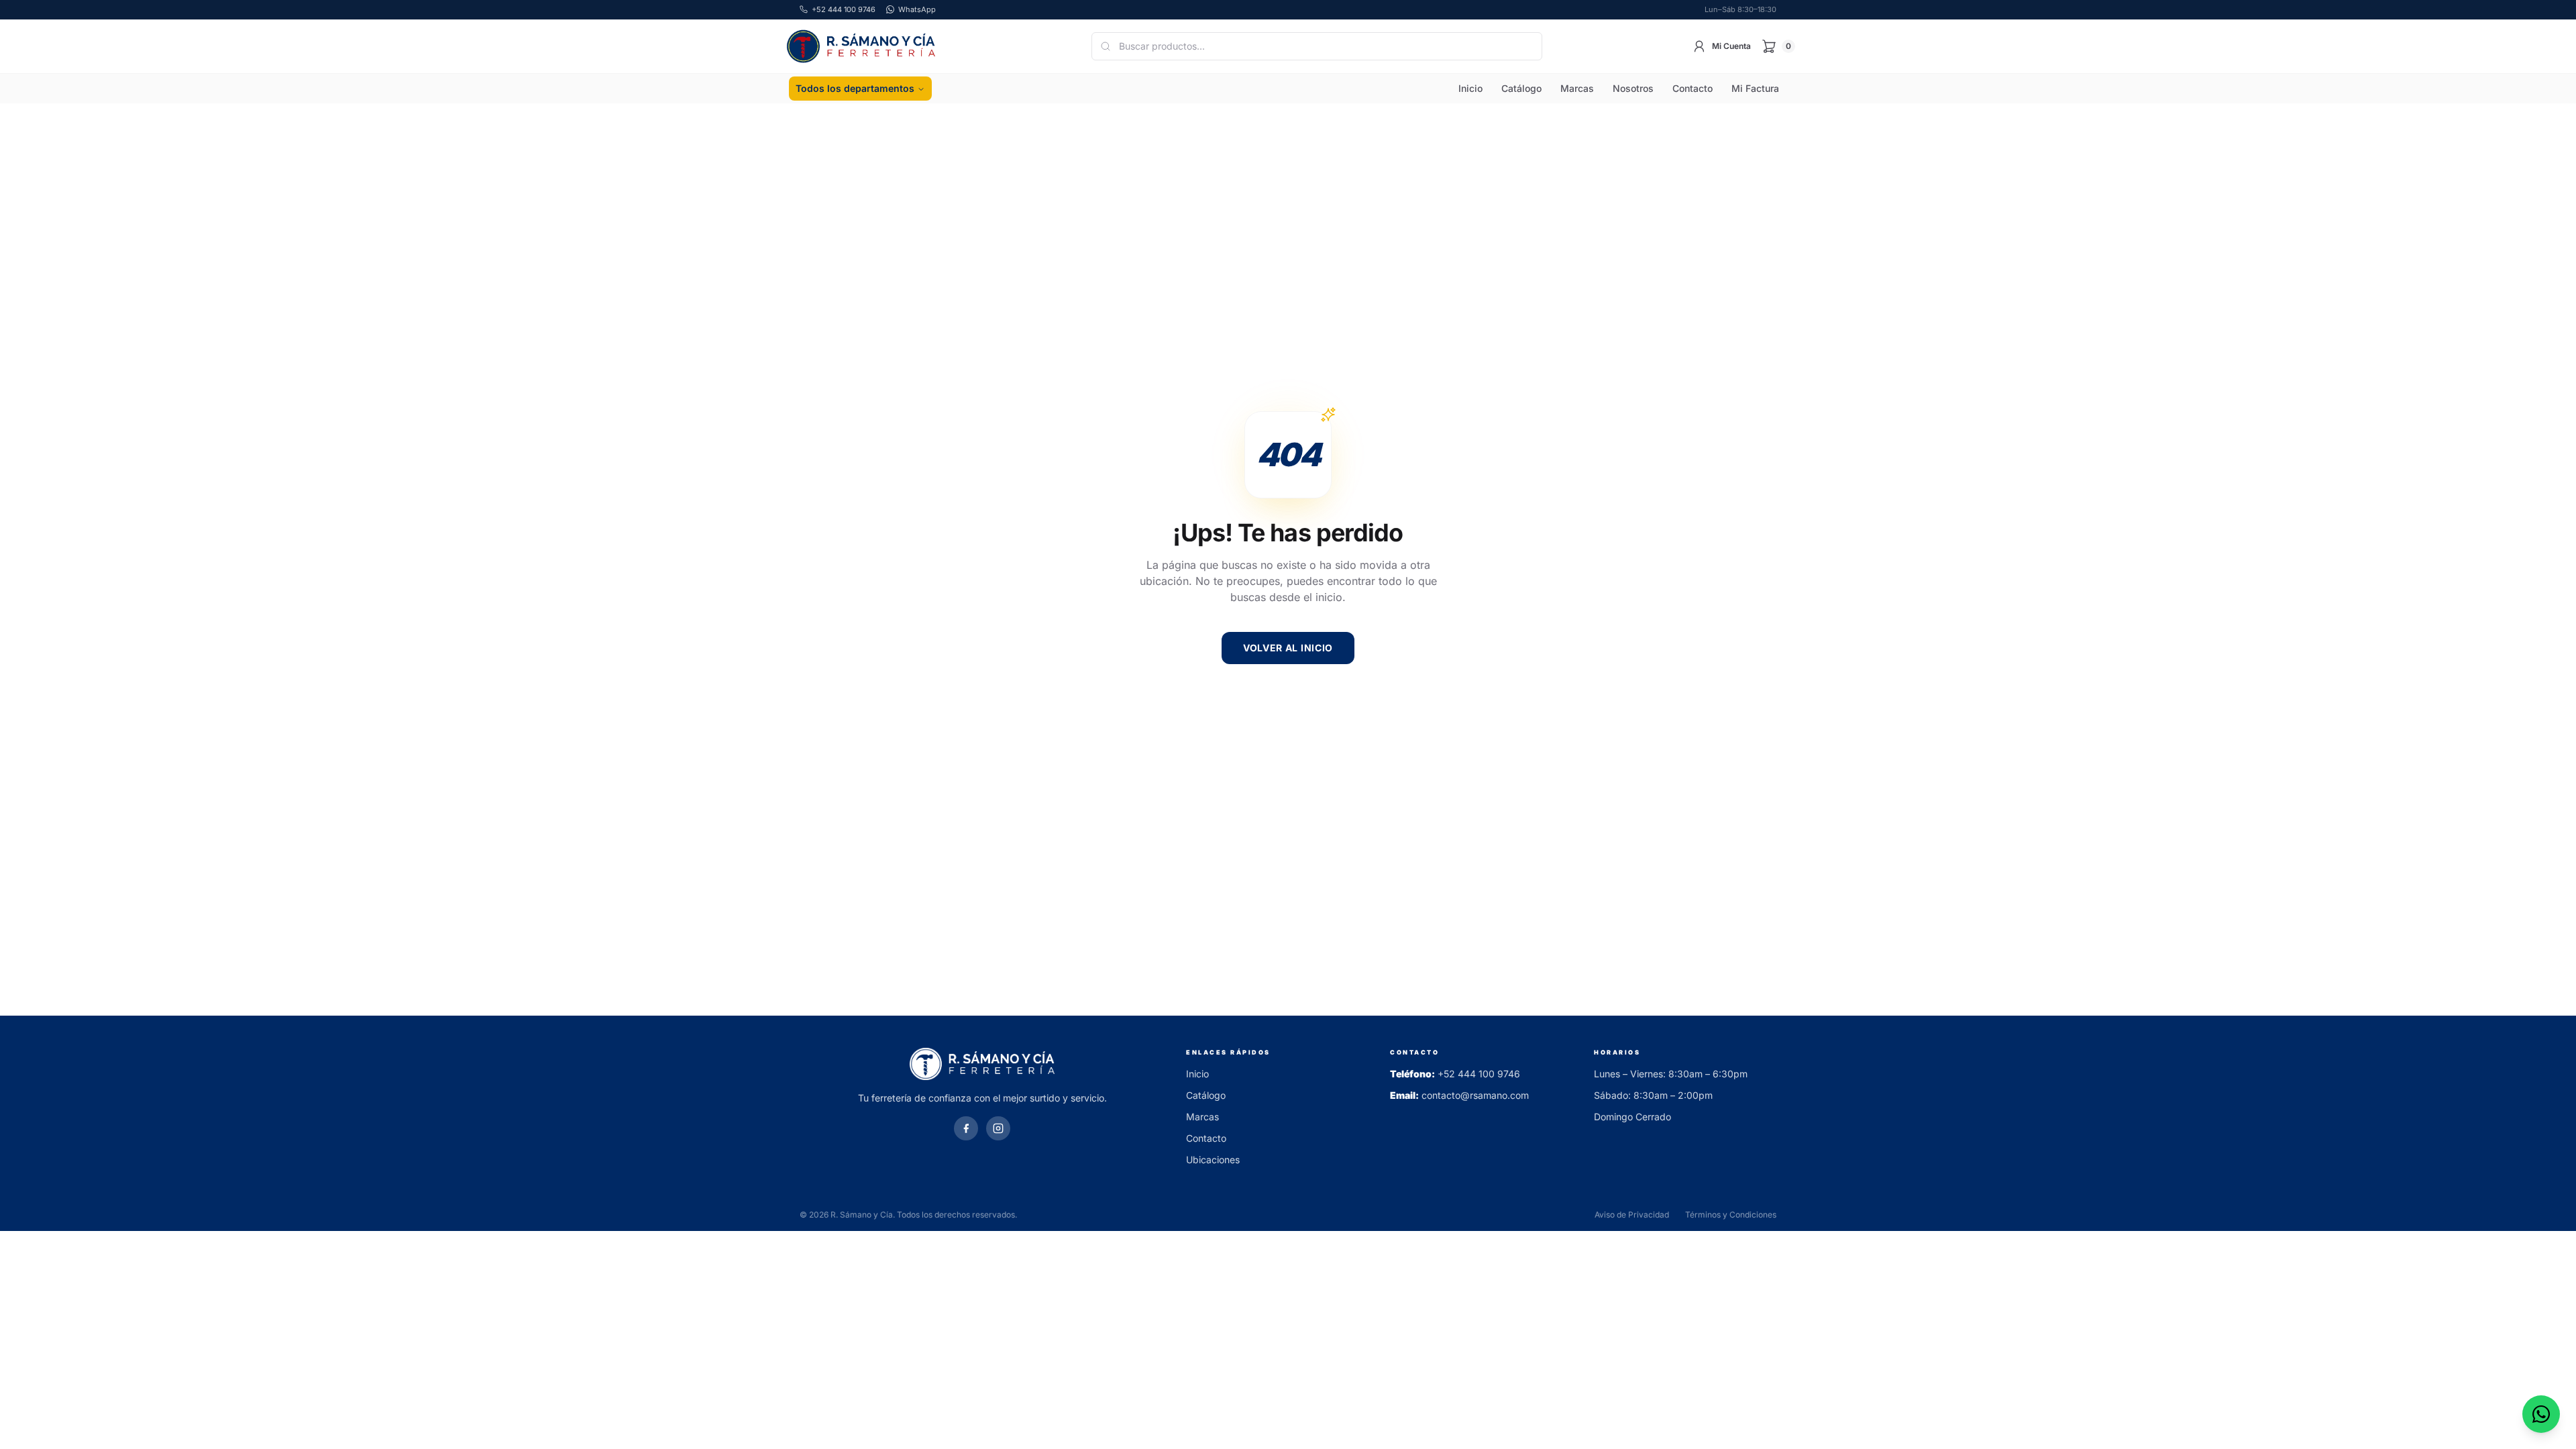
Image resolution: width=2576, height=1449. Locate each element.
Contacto (1693, 88)
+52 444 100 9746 (1479, 1074)
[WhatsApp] (2541, 1414)
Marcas (1577, 88)
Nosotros (1633, 88)
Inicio (1470, 88)
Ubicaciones (1213, 1160)
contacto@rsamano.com (1475, 1095)
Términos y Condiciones (1731, 1215)
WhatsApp (917, 9)
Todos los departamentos (855, 88)
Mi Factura (1755, 88)
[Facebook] (966, 1128)
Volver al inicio (1288, 648)
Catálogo (1521, 88)
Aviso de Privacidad (1632, 1215)
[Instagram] (998, 1128)
